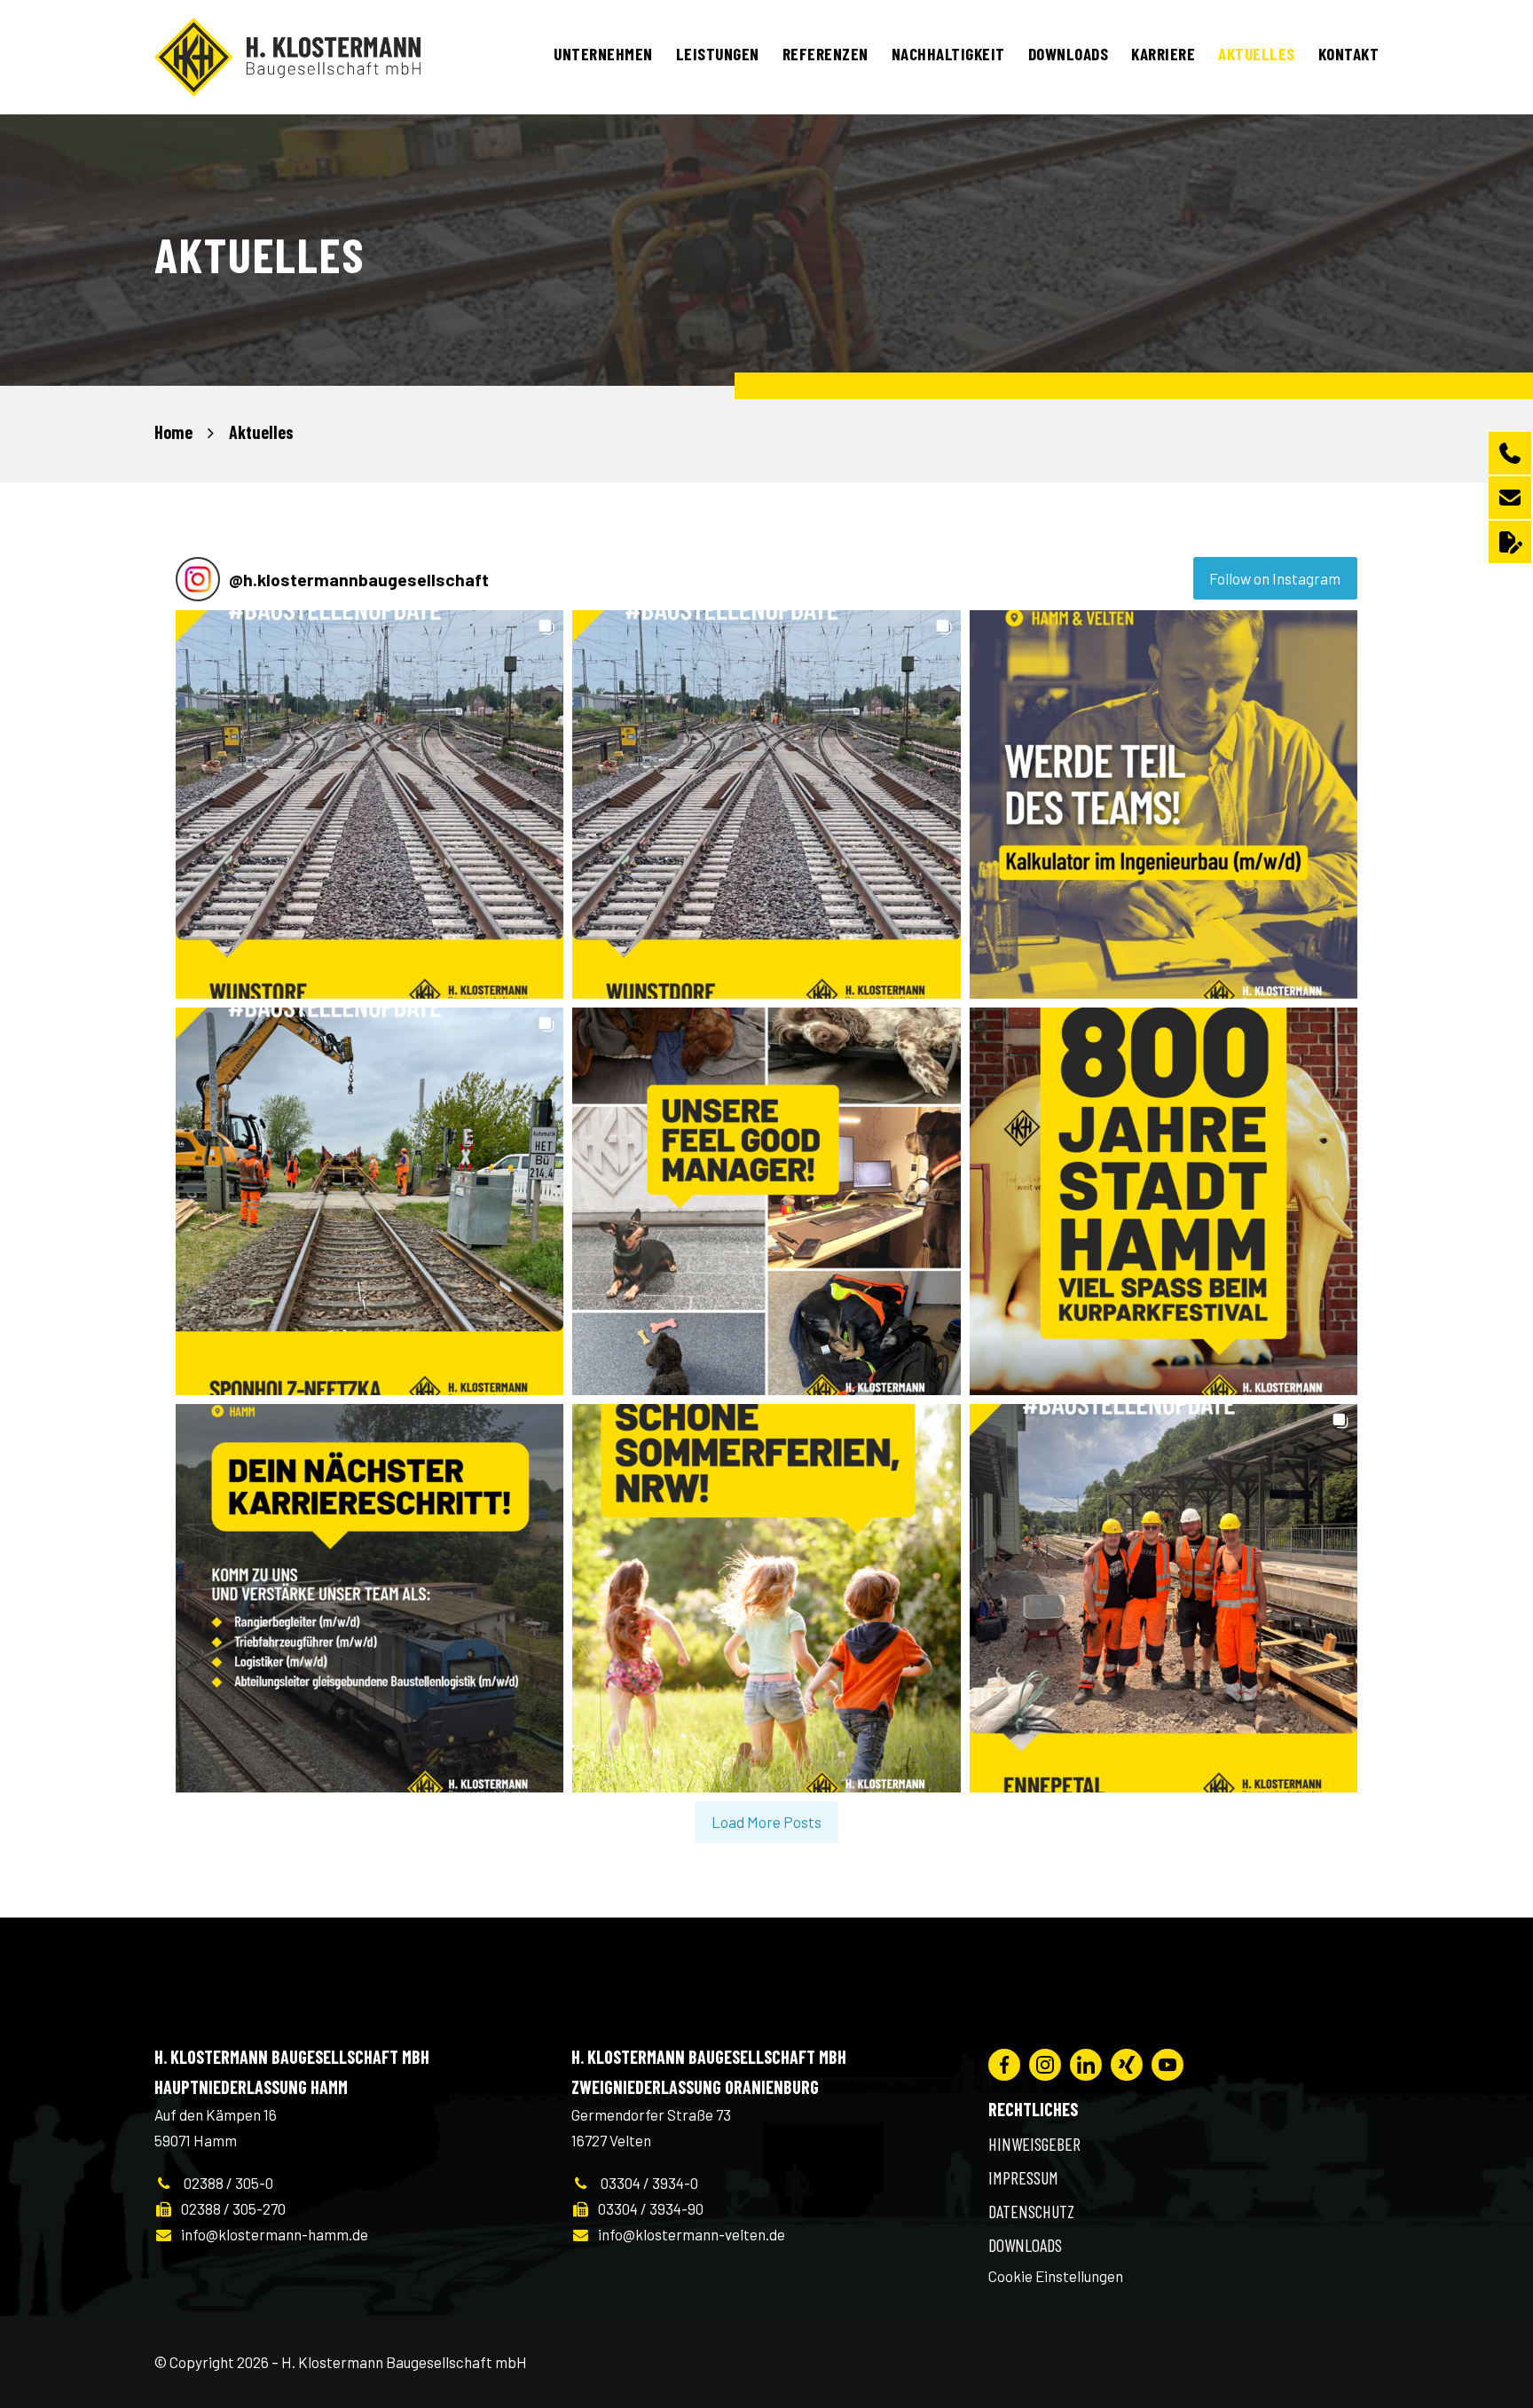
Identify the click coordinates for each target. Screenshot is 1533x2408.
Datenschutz (1031, 2211)
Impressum (1023, 2177)
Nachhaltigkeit (948, 54)
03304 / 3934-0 (644, 2183)
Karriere (1163, 54)
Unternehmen (603, 54)
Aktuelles (1257, 54)
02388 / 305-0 (223, 2183)
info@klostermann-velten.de (688, 2234)
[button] (369, 804)
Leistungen (718, 54)
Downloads (1069, 54)
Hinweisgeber (1034, 2144)
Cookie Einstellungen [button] (1056, 2276)
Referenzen (825, 54)
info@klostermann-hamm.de (271, 2234)
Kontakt (1349, 54)
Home (173, 432)
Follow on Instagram (1275, 578)
